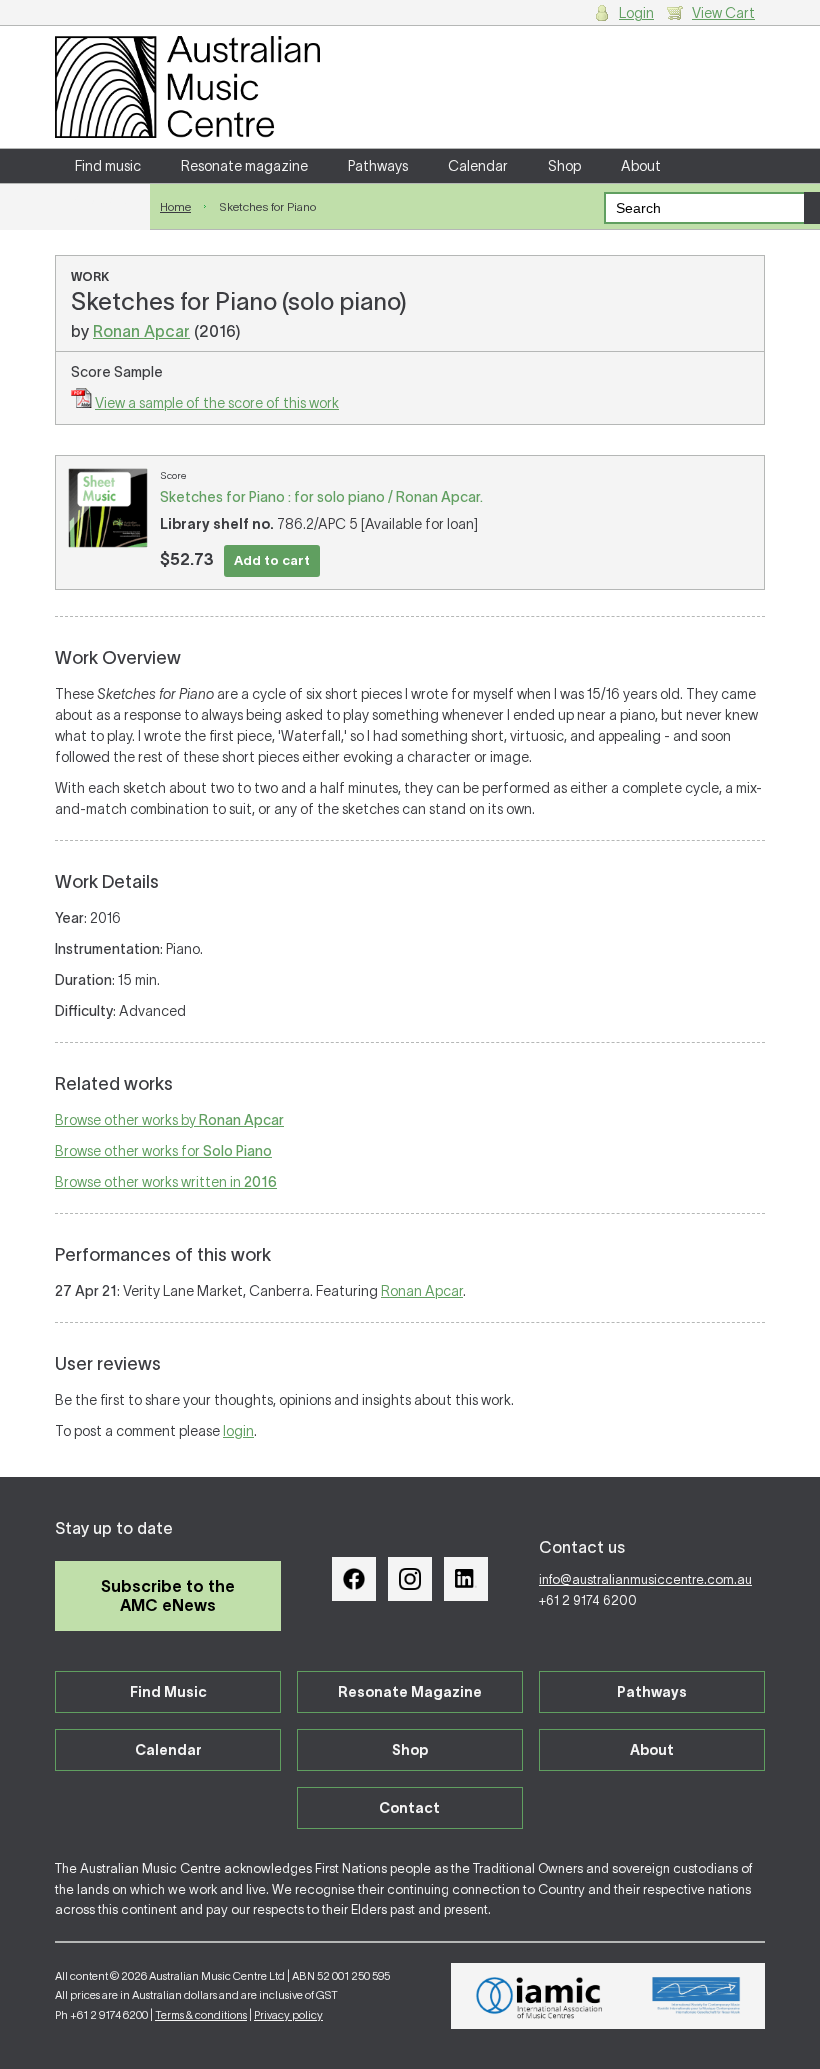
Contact (102, 200)
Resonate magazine (244, 166)
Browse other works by (169, 1120)
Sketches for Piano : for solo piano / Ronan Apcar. (321, 497)
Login (636, 13)
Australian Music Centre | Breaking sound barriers (187, 87)
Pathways (378, 166)
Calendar (478, 166)
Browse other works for (163, 1151)
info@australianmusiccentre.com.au (645, 1579)
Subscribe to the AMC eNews (168, 1595)
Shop (564, 166)
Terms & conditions (201, 2015)
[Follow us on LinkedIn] (466, 1579)
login (238, 1431)
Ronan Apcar (141, 331)
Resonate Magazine (410, 1692)
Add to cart (272, 560)
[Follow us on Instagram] (410, 1579)
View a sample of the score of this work (217, 403)
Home (175, 206)
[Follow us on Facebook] (354, 1579)
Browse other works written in (166, 1182)
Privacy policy (288, 2015)
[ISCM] (696, 1996)
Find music (108, 166)
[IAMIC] (539, 1996)
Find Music (168, 1692)
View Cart (723, 13)
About (641, 166)
